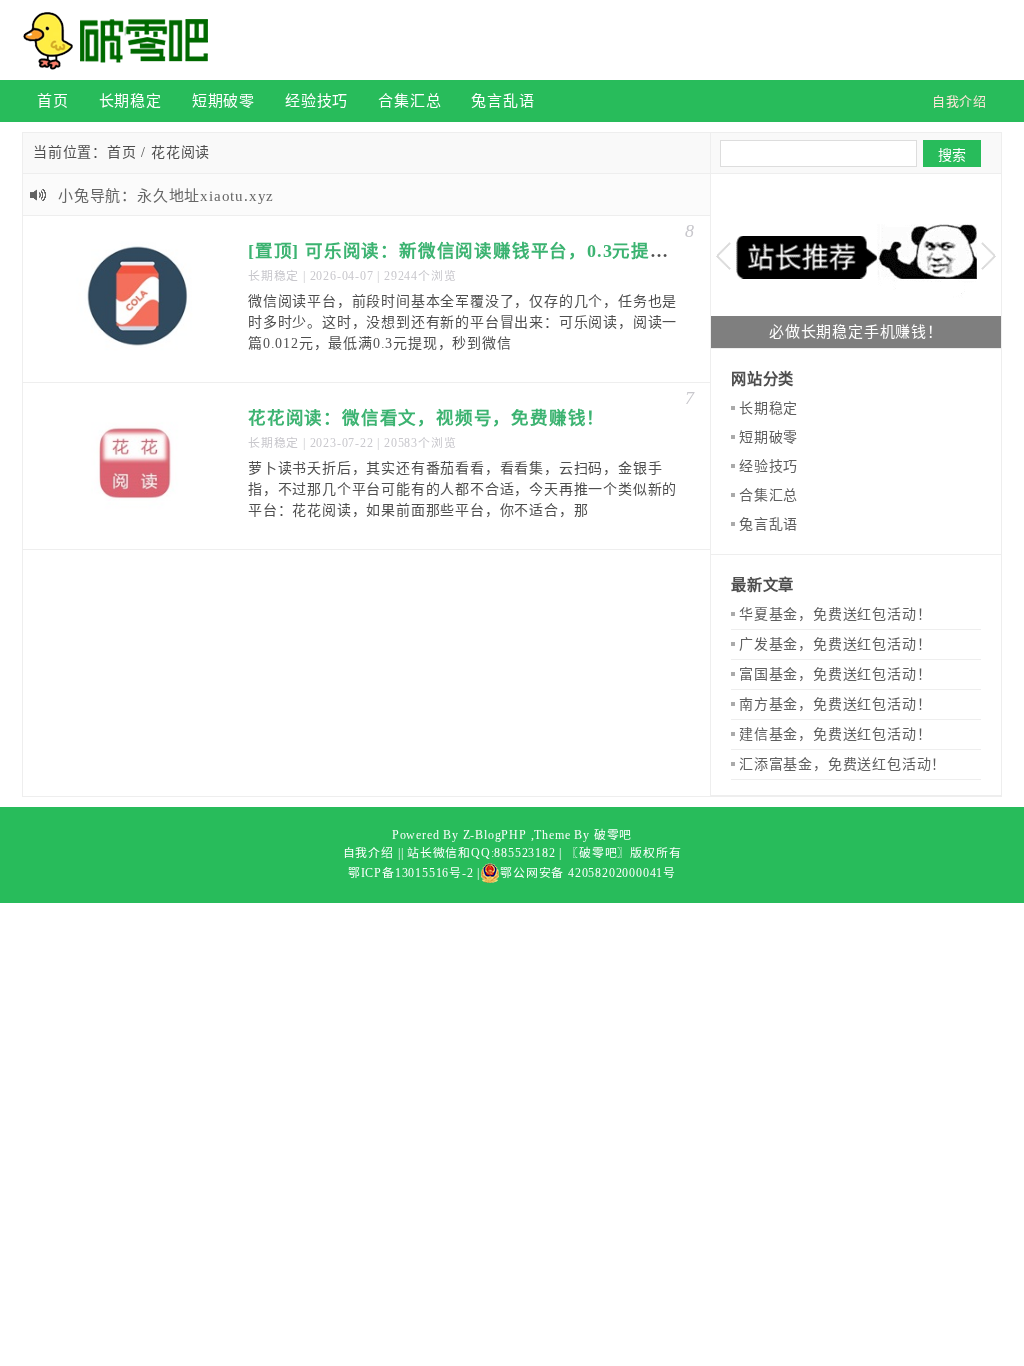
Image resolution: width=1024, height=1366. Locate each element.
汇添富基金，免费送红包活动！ (842, 764)
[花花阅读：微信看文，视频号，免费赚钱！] (138, 466)
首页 (53, 100)
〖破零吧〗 (598, 853)
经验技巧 (316, 100)
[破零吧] (122, 40)
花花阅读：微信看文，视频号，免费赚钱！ (426, 418)
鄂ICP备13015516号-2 (411, 873)
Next (988, 256)
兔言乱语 (502, 100)
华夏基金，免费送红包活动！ (835, 614)
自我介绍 (368, 853)
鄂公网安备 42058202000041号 (588, 873)
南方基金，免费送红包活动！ (835, 704)
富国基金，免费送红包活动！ (835, 674)
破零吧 (613, 835)
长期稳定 (130, 100)
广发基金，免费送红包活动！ (835, 644)
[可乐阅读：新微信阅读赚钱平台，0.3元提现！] (138, 299)
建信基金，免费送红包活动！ (835, 734)
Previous (723, 256)
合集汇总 (409, 100)
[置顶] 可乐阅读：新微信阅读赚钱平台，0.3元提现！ (468, 251)
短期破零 (223, 100)
